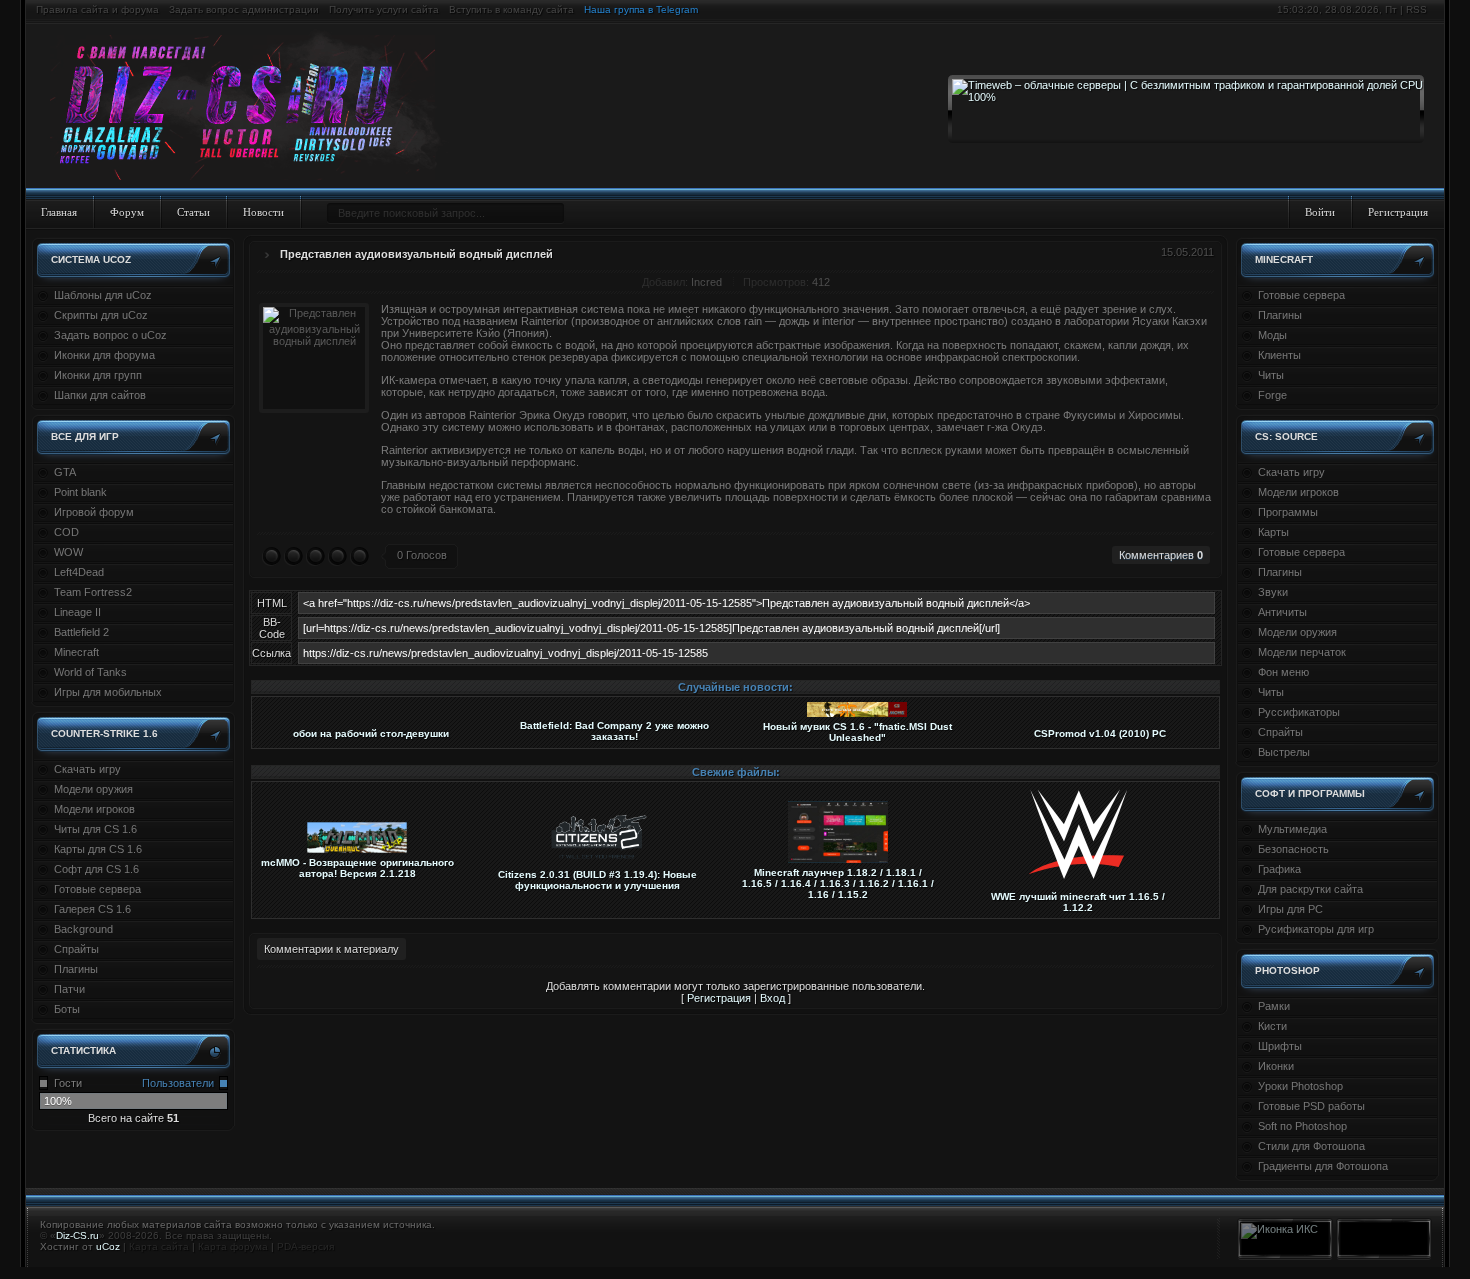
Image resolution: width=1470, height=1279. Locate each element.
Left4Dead (79, 572)
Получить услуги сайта (384, 9)
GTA (65, 472)
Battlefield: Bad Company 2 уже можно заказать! (614, 731)
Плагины (76, 969)
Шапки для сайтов (100, 395)
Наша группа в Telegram (641, 9)
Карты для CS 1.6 (98, 849)
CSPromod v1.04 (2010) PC (1100, 733)
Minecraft (76, 652)
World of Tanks (90, 672)
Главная (59, 212)
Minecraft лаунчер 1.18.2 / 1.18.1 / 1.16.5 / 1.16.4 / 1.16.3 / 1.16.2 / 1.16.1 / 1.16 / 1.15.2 (838, 883)
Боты (67, 1009)
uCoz (108, 1246)
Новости (263, 212)
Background (83, 929)
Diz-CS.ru (77, 1235)
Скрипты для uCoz (101, 315)
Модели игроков (94, 809)
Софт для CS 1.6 (96, 869)
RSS (1416, 9)
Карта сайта (159, 1246)
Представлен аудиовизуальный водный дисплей (416, 254)
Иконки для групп (98, 375)
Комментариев (1161, 555)
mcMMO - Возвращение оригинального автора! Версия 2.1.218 (357, 868)
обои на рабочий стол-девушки (371, 733)
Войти (1320, 212)
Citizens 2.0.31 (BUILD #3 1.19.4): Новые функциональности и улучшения (597, 880)
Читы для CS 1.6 (95, 829)
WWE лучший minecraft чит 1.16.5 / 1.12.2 (1078, 902)
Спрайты (76, 949)
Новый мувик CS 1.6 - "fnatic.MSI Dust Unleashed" (857, 732)
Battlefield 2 (81, 632)
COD (66, 532)
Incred (706, 282)
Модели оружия (93, 789)
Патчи (69, 989)
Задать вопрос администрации (244, 9)
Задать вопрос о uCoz (110, 335)
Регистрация (1398, 212)
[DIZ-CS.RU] (252, 108)
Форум (127, 212)
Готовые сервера (97, 889)
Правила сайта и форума (97, 9)
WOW (68, 552)
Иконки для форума (104, 355)
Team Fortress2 (93, 592)
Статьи (193, 212)
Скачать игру (87, 769)
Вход (772, 998)
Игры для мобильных (108, 692)
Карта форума (233, 1246)
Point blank (80, 492)
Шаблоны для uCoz (103, 295)
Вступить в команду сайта (511, 9)
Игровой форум (94, 512)
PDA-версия (305, 1246)
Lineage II (77, 612)
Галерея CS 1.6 (92, 909)
